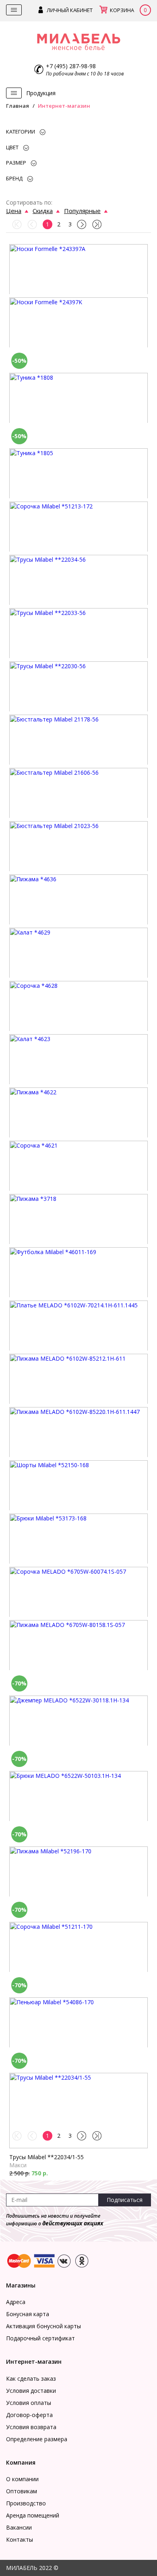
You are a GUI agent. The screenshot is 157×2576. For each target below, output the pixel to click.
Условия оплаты (29, 2403)
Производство (26, 2503)
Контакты (20, 2539)
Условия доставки (31, 2391)
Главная (18, 106)
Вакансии (19, 2527)
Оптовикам (22, 2491)
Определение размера (37, 2439)
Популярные (82, 211)
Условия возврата (31, 2427)
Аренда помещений (33, 2515)
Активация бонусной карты (43, 2326)
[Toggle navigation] (14, 10)
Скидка (43, 211)
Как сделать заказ (31, 2378)
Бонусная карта (28, 2314)
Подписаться (125, 2200)
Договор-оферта (29, 2415)
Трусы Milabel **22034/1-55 (46, 2157)
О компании (22, 2479)
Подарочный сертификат (40, 2338)
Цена (14, 211)
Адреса (16, 2302)
